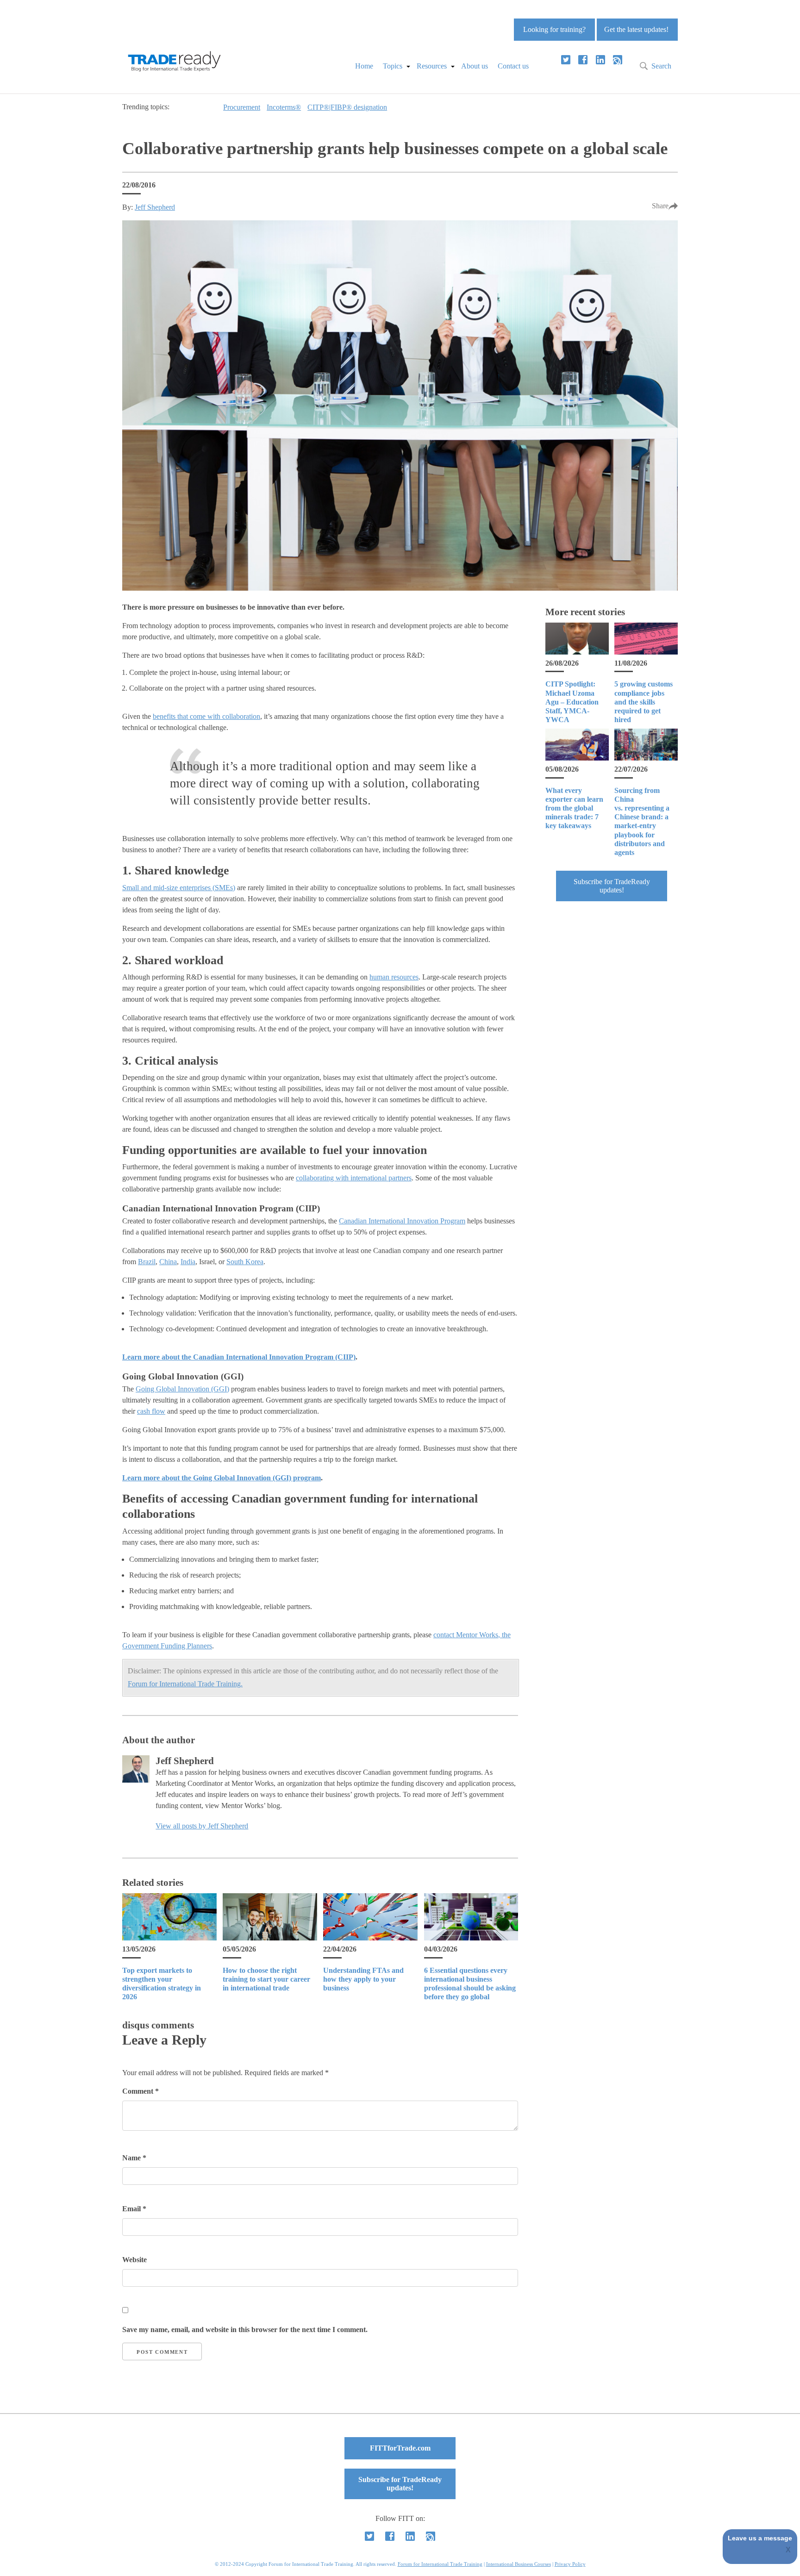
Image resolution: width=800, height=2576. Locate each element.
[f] (583, 60)
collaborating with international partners (354, 1178)
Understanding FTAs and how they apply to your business (363, 1979)
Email (134, 2209)
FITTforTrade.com (400, 2448)
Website (134, 2260)
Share (660, 206)
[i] (618, 60)
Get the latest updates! (636, 29)
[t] (566, 60)
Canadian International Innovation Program (402, 1221)
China (168, 1262)
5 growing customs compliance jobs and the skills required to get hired (644, 702)
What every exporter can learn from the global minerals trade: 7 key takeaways (574, 808)
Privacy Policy (570, 2564)
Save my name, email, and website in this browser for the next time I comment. (245, 2330)
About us (475, 66)
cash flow (151, 1411)
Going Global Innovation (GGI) (182, 1389)
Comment (141, 2091)
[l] (600, 60)
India (188, 1262)
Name (134, 2158)
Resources (432, 66)
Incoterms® (284, 107)
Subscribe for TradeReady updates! (612, 886)
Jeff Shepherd (155, 207)
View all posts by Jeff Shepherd (202, 1826)
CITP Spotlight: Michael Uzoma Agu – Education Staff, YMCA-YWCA (572, 702)
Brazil (147, 1262)
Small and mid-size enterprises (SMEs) (179, 888)
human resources (394, 977)
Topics (393, 66)
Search (661, 66)
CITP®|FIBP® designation (347, 107)
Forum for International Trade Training (440, 2564)
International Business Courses (519, 2564)
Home (364, 66)
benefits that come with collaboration (206, 716)
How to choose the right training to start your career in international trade (266, 1979)
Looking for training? (554, 29)
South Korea (245, 1262)
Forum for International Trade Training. (185, 1684)
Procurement (242, 107)
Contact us (513, 66)
